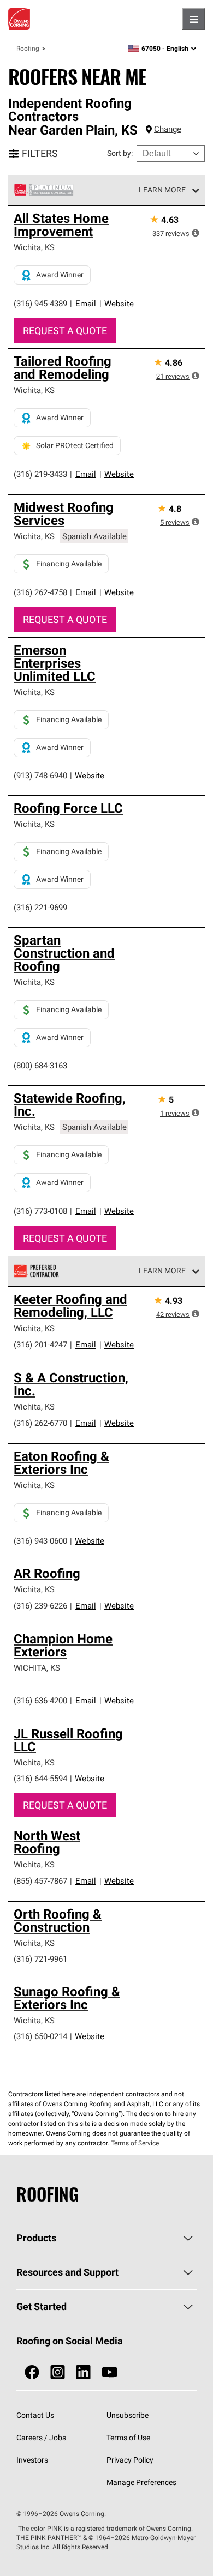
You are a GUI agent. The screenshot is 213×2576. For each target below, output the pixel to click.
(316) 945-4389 (40, 303)
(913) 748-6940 (40, 775)
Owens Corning (19, 19)
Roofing (28, 48)
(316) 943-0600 (40, 1541)
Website (119, 303)
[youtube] (110, 2372)
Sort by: (120, 153)
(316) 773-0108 (40, 1211)
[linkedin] (83, 2372)
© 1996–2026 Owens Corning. (61, 2514)
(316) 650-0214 (40, 2036)
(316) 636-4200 (40, 1700)
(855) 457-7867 (40, 1881)
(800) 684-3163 (40, 1065)
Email (86, 303)
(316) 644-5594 (40, 1778)
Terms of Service (135, 2143)
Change (168, 129)
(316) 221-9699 (40, 907)
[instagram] (58, 2372)
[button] (196, 233)
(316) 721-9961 (40, 1959)
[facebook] (32, 2372)
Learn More (162, 190)
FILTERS (40, 153)
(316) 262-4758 (40, 592)
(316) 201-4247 (40, 1344)
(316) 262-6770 (40, 1423)
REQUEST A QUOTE (65, 331)
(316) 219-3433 (40, 474)
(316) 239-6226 (40, 1606)
